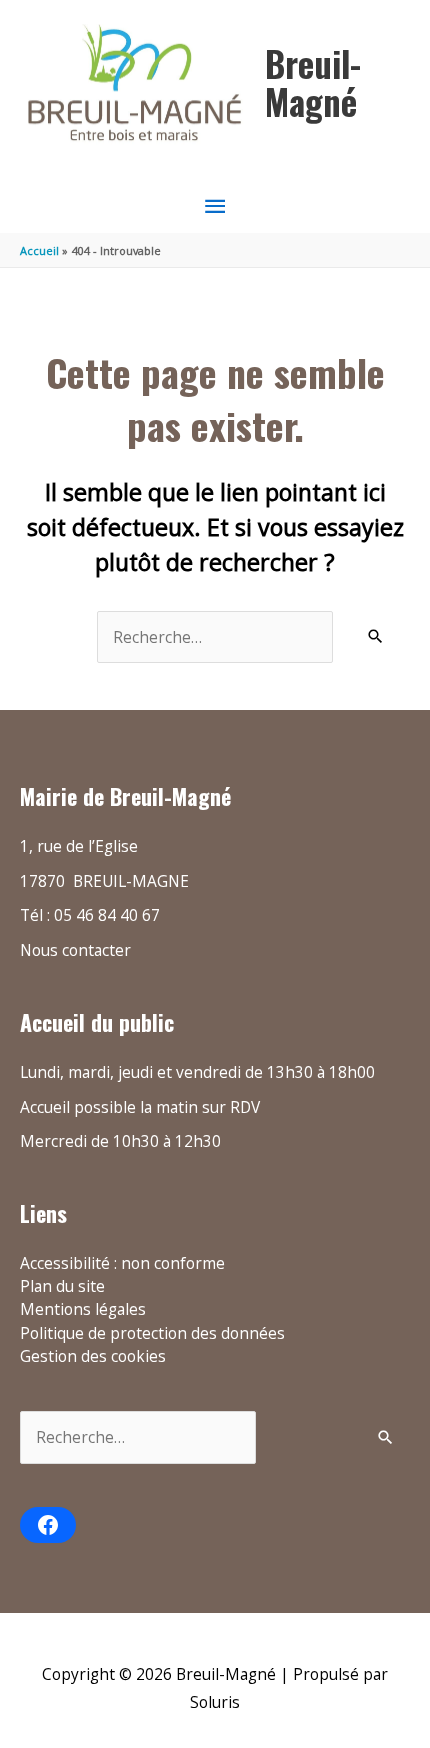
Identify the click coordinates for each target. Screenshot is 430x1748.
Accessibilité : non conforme (122, 1263)
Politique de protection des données (152, 1333)
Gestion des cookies (93, 1356)
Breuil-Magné (313, 82)
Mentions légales (83, 1309)
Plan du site (62, 1286)
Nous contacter (75, 950)
